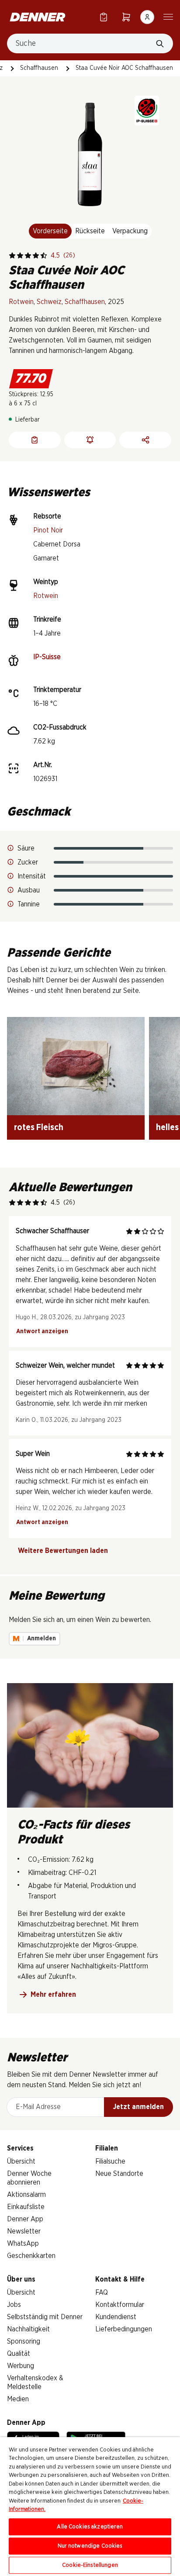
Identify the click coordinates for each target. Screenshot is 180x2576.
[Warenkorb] (126, 17)
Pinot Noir (48, 530)
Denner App (25, 2219)
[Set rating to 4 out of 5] (36, 256)
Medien (18, 2399)
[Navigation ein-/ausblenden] (168, 16)
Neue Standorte (119, 2174)
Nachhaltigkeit (28, 2329)
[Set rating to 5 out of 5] (44, 256)
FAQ (102, 2292)
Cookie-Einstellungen (90, 2565)
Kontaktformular (120, 2305)
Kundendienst (116, 2317)
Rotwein (21, 302)
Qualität (19, 2354)
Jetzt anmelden (138, 2107)
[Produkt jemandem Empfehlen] (145, 440)
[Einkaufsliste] (104, 17)
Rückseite (90, 231)
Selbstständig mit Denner (45, 2317)
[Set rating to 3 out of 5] (28, 256)
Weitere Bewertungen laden (63, 1551)
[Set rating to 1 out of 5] (12, 256)
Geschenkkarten (31, 2256)
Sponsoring (24, 2341)
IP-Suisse (47, 657)
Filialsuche (110, 2161)
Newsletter (24, 2231)
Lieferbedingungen (124, 2329)
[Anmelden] (147, 17)
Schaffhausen (39, 68)
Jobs (14, 2305)
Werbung (21, 2366)
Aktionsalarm (26, 2195)
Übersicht (21, 2161)
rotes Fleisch (39, 1127)
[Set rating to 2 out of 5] (20, 256)
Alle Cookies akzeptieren (90, 2527)
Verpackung (130, 231)
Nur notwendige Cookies (90, 2546)
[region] (90, 2507)
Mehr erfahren (53, 1995)
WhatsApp (23, 2244)
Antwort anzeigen (42, 1331)
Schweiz (49, 302)
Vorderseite (50, 231)
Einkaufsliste (26, 2207)
